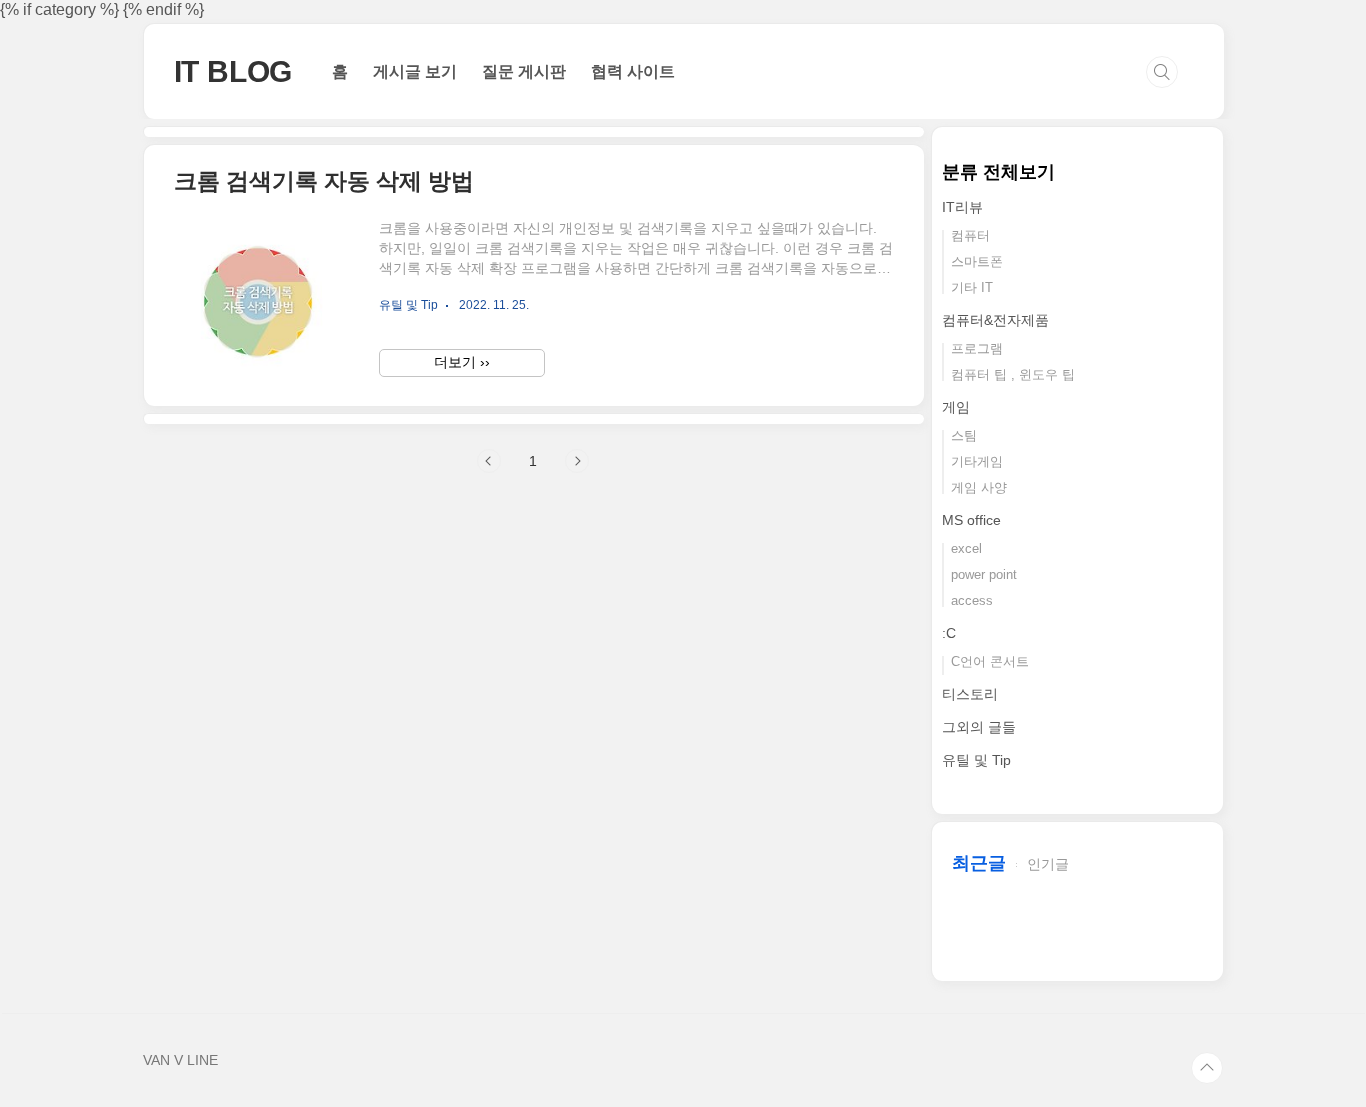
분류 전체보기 (998, 172)
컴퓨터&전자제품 (995, 320)
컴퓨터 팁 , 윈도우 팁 (1013, 374)
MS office (971, 520)
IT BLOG (233, 71)
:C (949, 633)
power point (984, 574)
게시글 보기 (415, 71)
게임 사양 (979, 487)
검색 (1162, 72)
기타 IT (972, 287)
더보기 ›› (462, 362)
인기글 (1048, 864)
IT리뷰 (962, 207)
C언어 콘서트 (990, 661)
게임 (956, 407)
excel (966, 548)
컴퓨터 (970, 235)
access (972, 600)
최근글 (979, 863)
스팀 (964, 435)
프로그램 (977, 348)
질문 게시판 (524, 71)
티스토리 (970, 694)
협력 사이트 (633, 71)
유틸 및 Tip (976, 760)
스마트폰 (977, 261)
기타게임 (977, 461)
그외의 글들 (979, 727)
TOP (1207, 1068)
